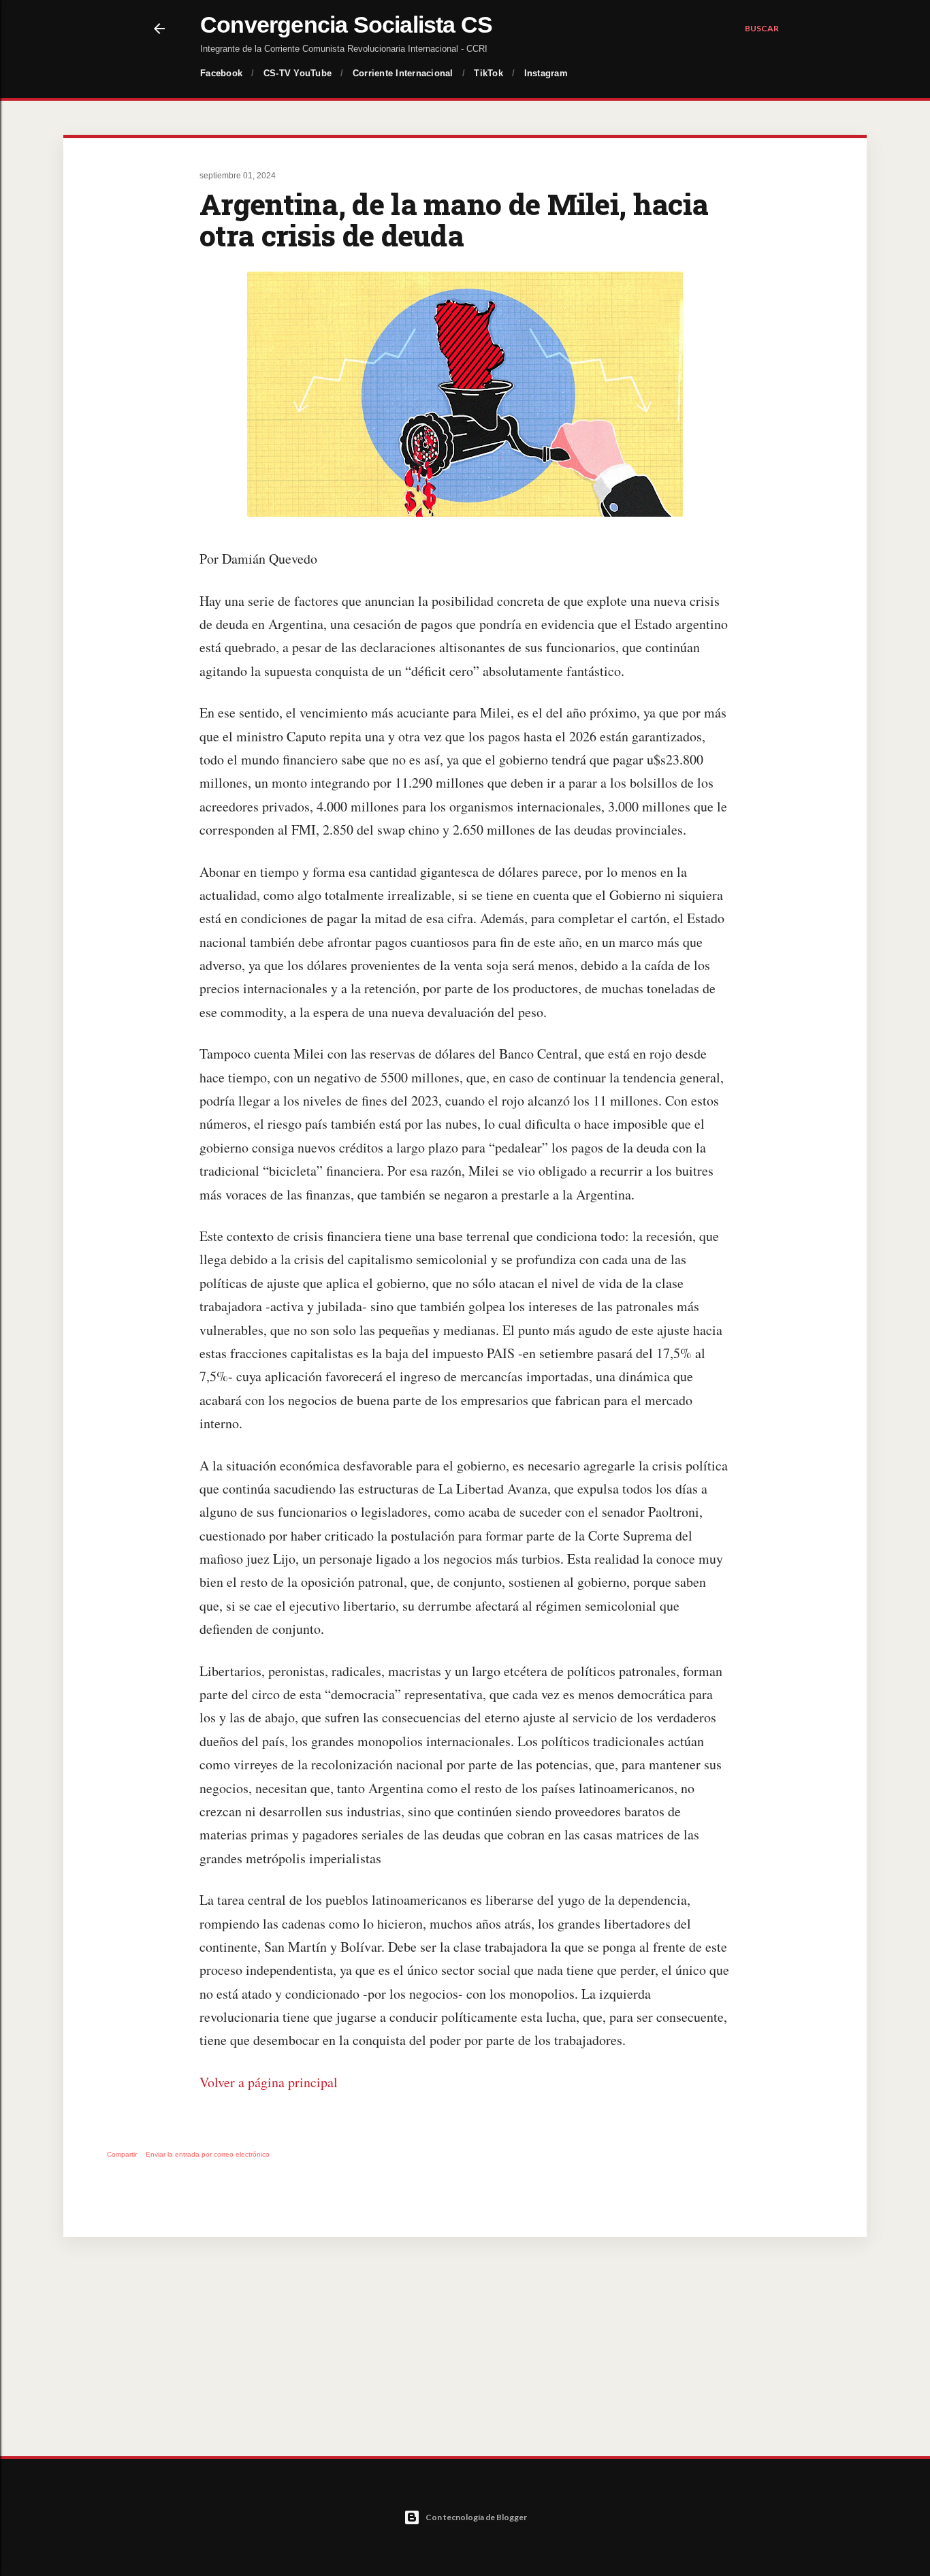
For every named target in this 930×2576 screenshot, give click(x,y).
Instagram (546, 73)
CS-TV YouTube (298, 73)
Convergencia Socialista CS (346, 25)
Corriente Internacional (403, 73)
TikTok (488, 73)
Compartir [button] (122, 2154)
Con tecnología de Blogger (476, 2517)
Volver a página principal (269, 2082)
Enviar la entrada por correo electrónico (208, 2154)
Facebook (221, 73)
